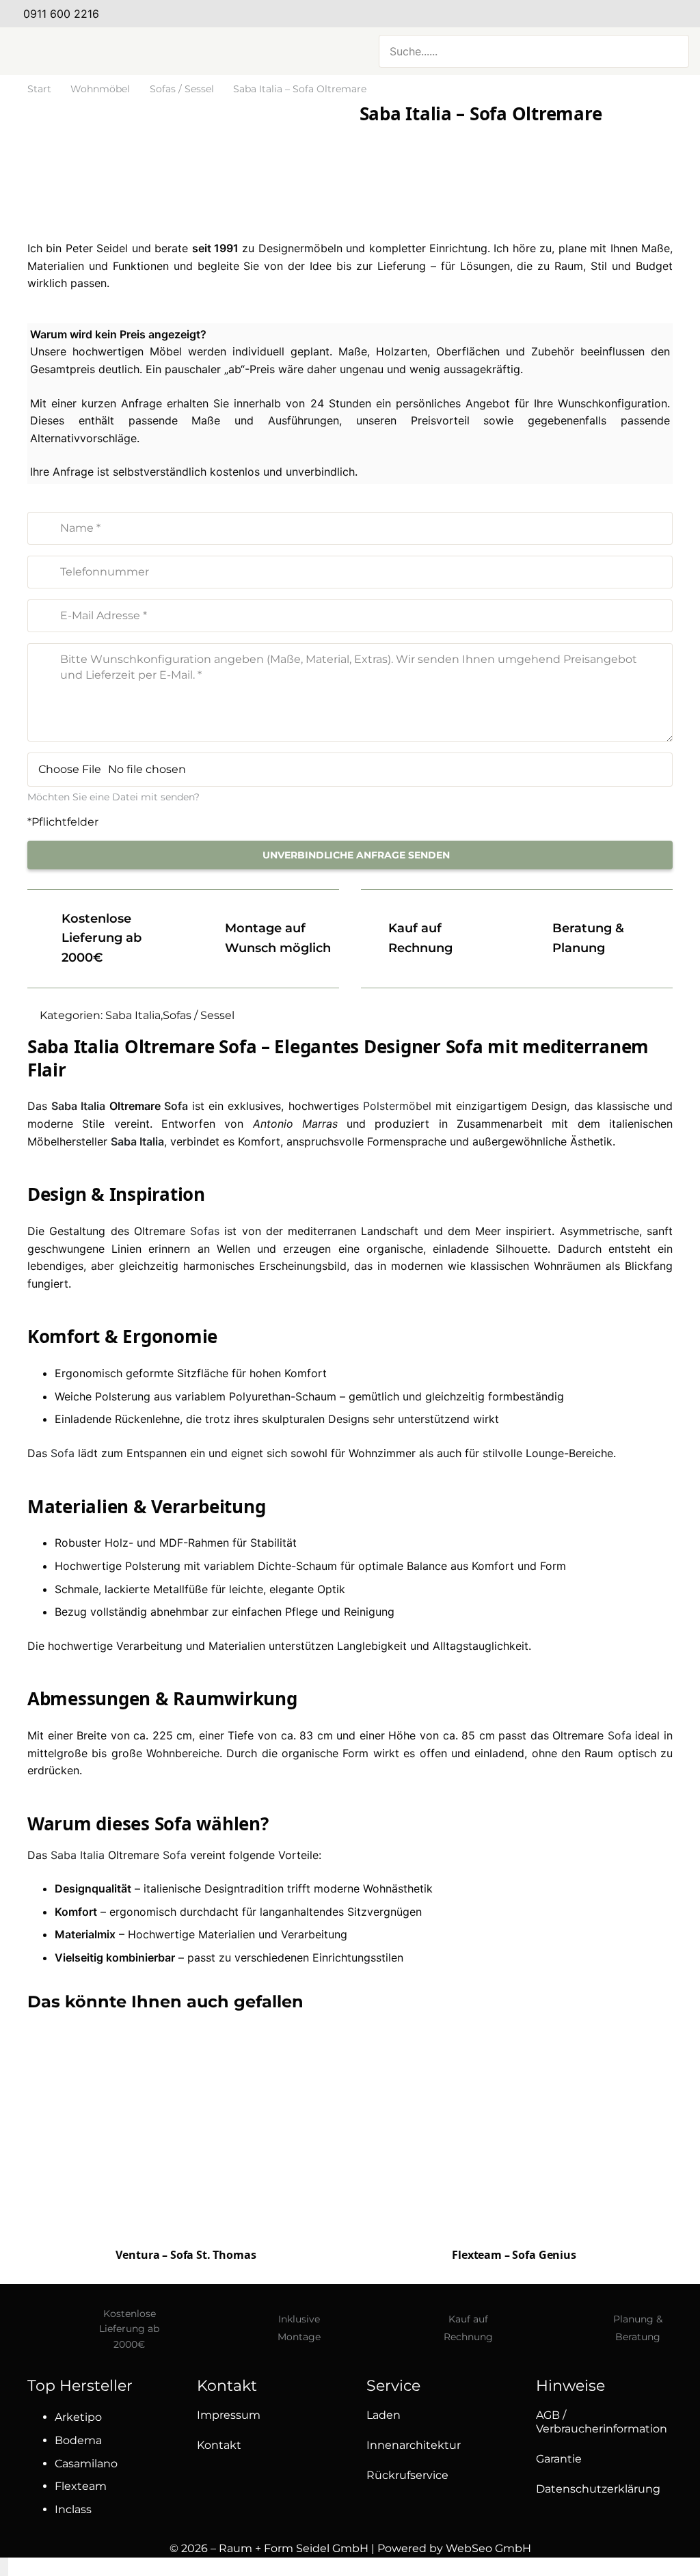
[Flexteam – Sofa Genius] (514, 2129)
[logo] (148, 51)
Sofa (176, 1106)
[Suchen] (671, 51)
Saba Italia (133, 1015)
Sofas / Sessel (182, 89)
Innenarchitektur (414, 2445)
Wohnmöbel (100, 89)
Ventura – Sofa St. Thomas (186, 2255)
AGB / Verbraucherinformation (602, 2422)
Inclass (73, 2509)
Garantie (559, 2459)
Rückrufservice (407, 2475)
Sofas (205, 1231)
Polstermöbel (397, 1106)
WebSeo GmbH (488, 2548)
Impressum (229, 2415)
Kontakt (219, 2445)
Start (39, 89)
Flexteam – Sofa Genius (514, 2255)
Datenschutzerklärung (598, 2489)
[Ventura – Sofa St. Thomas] (186, 2131)
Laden (383, 2415)
